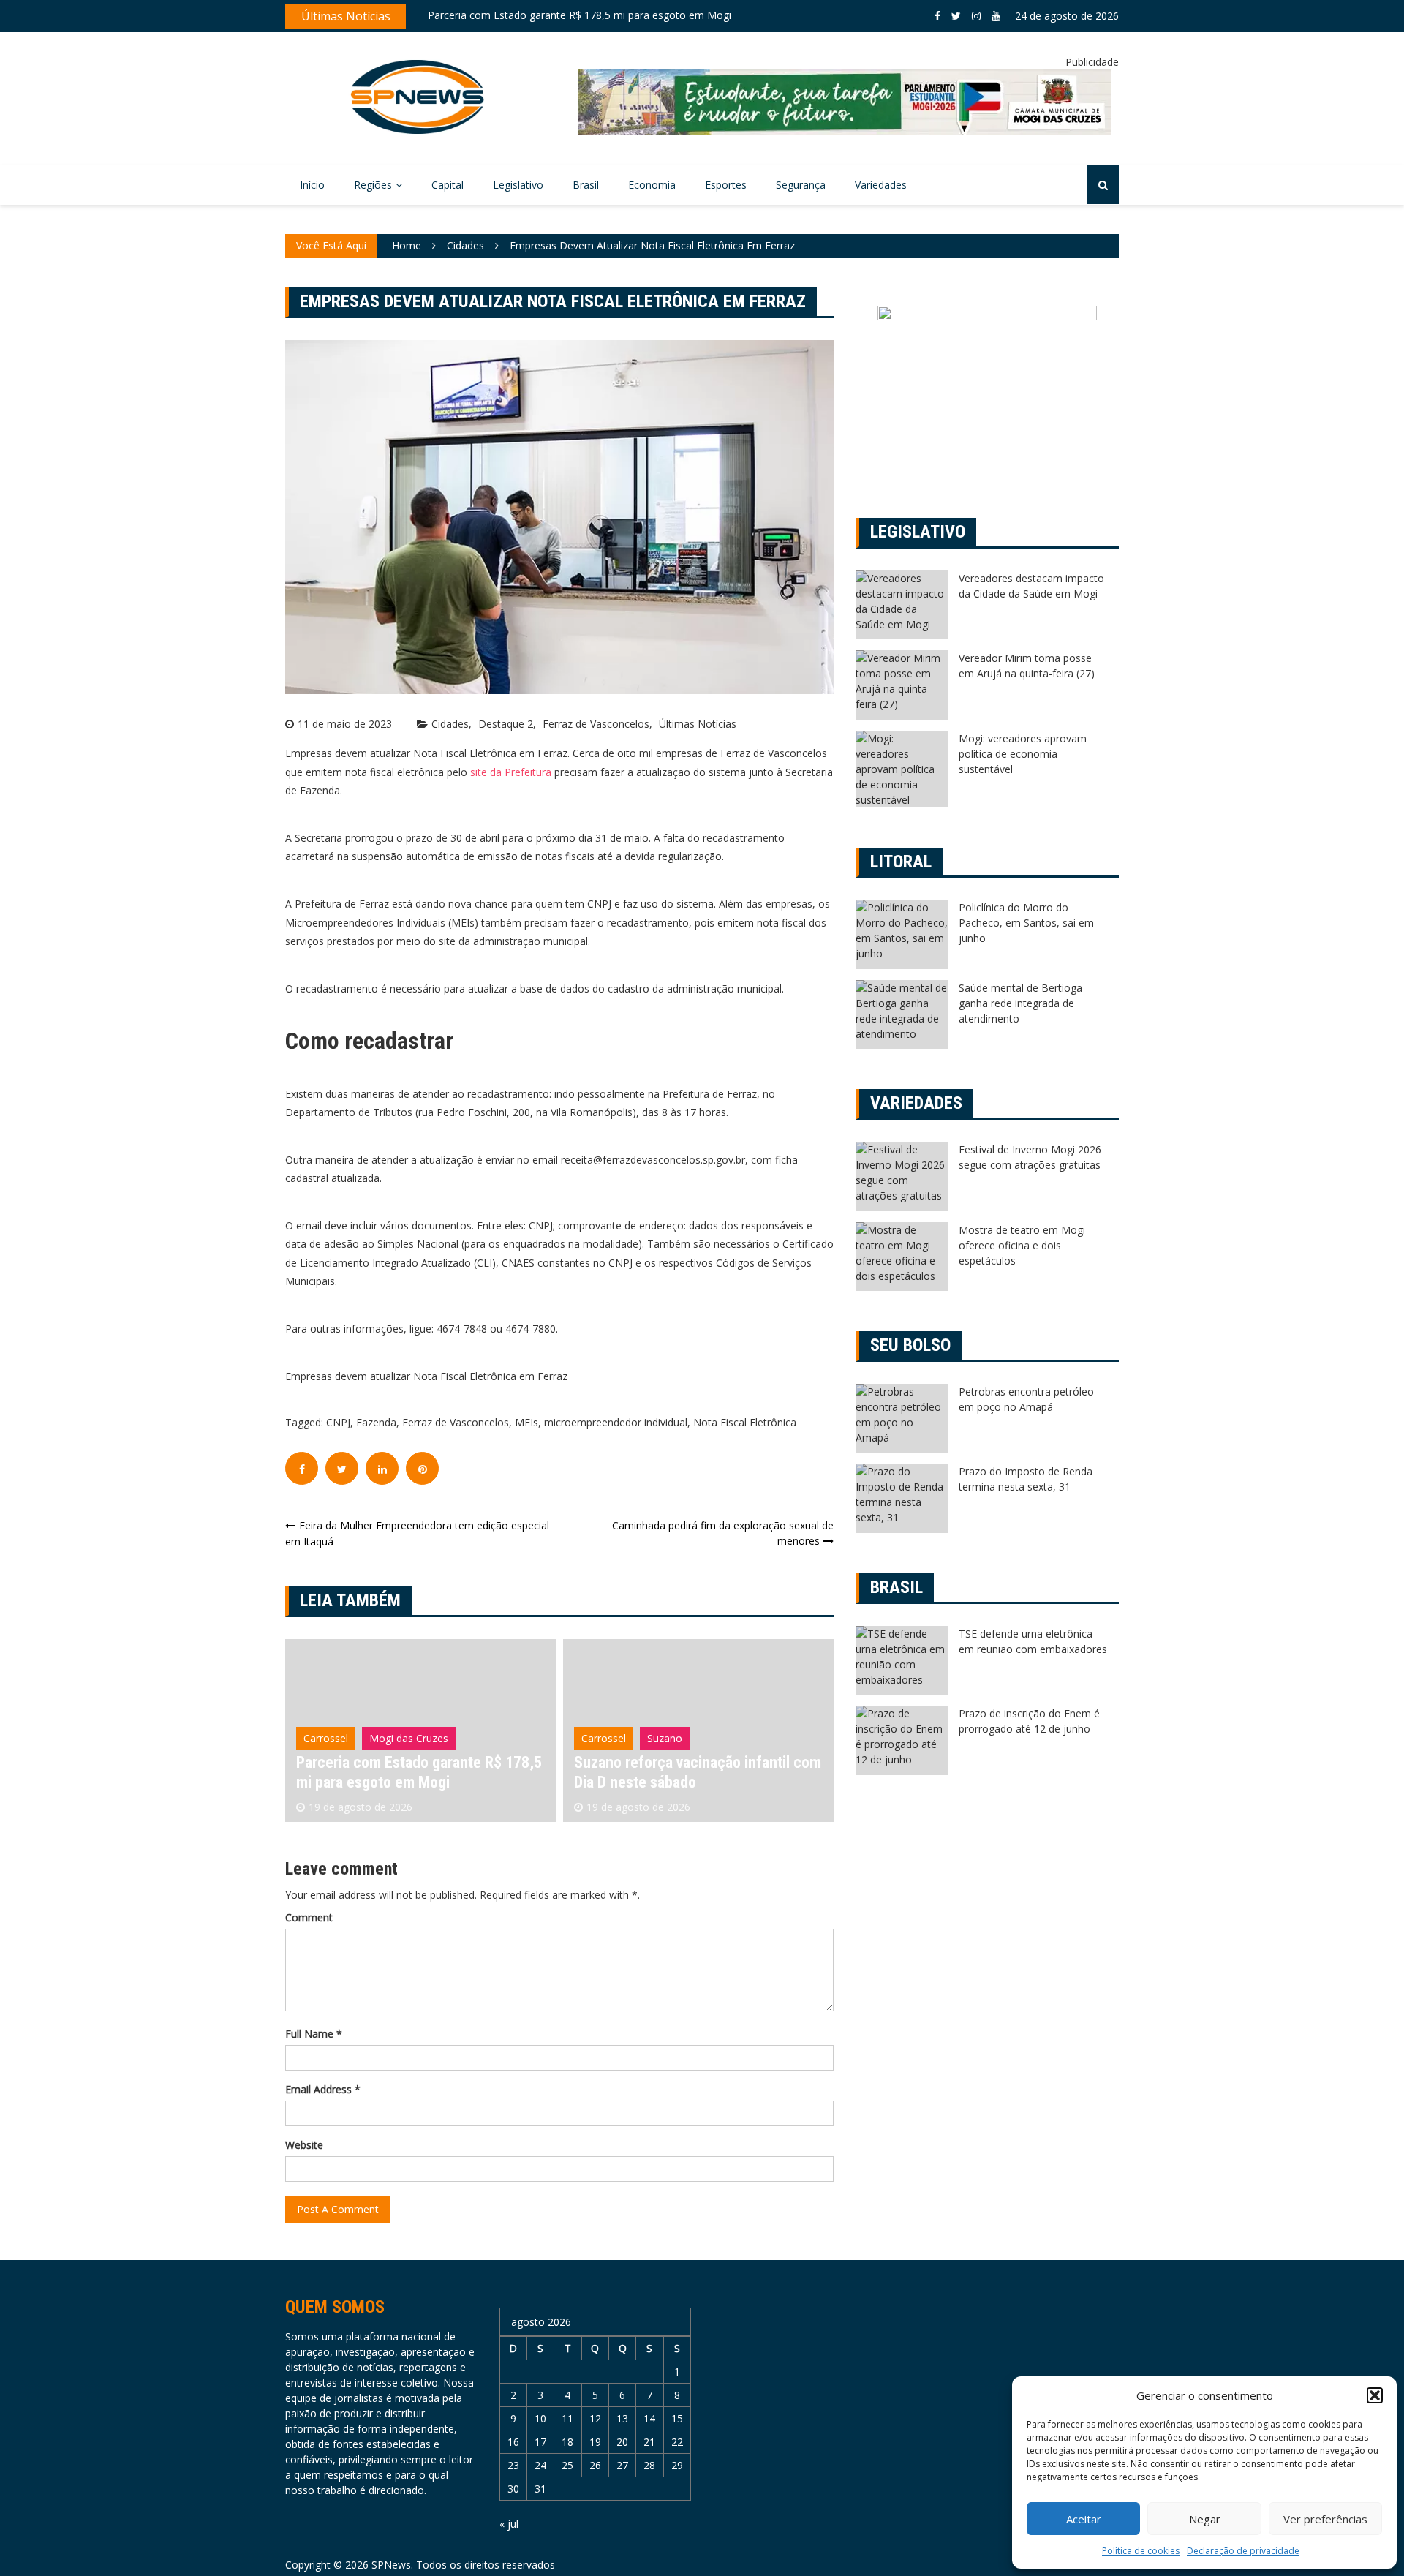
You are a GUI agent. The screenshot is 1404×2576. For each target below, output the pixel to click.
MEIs (526, 1422)
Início (312, 185)
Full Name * (314, 2034)
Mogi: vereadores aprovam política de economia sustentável (1023, 754)
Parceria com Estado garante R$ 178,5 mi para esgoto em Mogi (580, 15)
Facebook (937, 16)
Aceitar (1084, 2519)
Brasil (586, 185)
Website (304, 2145)
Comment (309, 1917)
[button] (1375, 2395)
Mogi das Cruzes (409, 1738)
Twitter (956, 16)
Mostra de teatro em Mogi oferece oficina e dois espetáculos (1022, 1245)
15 (677, 2418)
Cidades (450, 724)
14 (649, 2418)
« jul (509, 2524)
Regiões (373, 185)
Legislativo (518, 185)
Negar (1205, 2519)
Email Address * (323, 2089)
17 (540, 2442)
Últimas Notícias (698, 724)
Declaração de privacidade (1243, 2551)
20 (622, 2442)
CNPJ (338, 1422)
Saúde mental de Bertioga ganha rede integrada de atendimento (1020, 1003)
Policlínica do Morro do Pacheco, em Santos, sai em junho (1026, 923)
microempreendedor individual (616, 1422)
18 (567, 2442)
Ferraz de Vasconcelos (596, 724)
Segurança (801, 185)
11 (567, 2418)
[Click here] (845, 102)
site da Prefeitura (511, 772)
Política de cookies (1141, 2551)
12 (595, 2418)
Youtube (996, 16)
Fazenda (376, 1422)
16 (513, 2442)
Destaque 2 (506, 724)
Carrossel (326, 1738)
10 (540, 2418)
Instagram (976, 16)
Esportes (726, 185)
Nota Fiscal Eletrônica (745, 1422)
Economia (652, 185)
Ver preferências (1325, 2519)
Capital (448, 185)
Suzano (665, 1738)
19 (595, 2442)
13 (622, 2418)
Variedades (881, 185)
